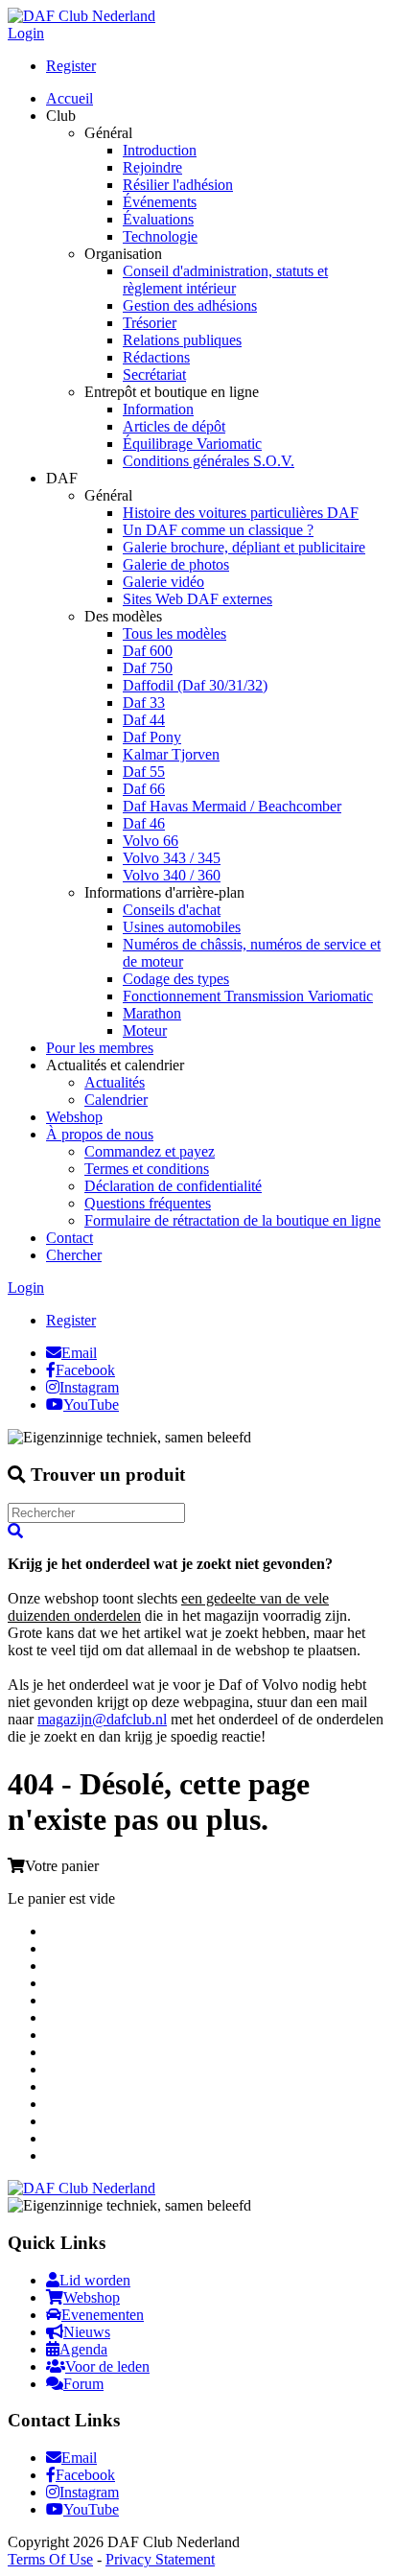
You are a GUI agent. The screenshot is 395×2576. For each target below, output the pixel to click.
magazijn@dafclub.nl (102, 1719)
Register (71, 66)
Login (26, 33)
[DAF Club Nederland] (81, 16)
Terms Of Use (50, 2559)
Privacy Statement (160, 2559)
